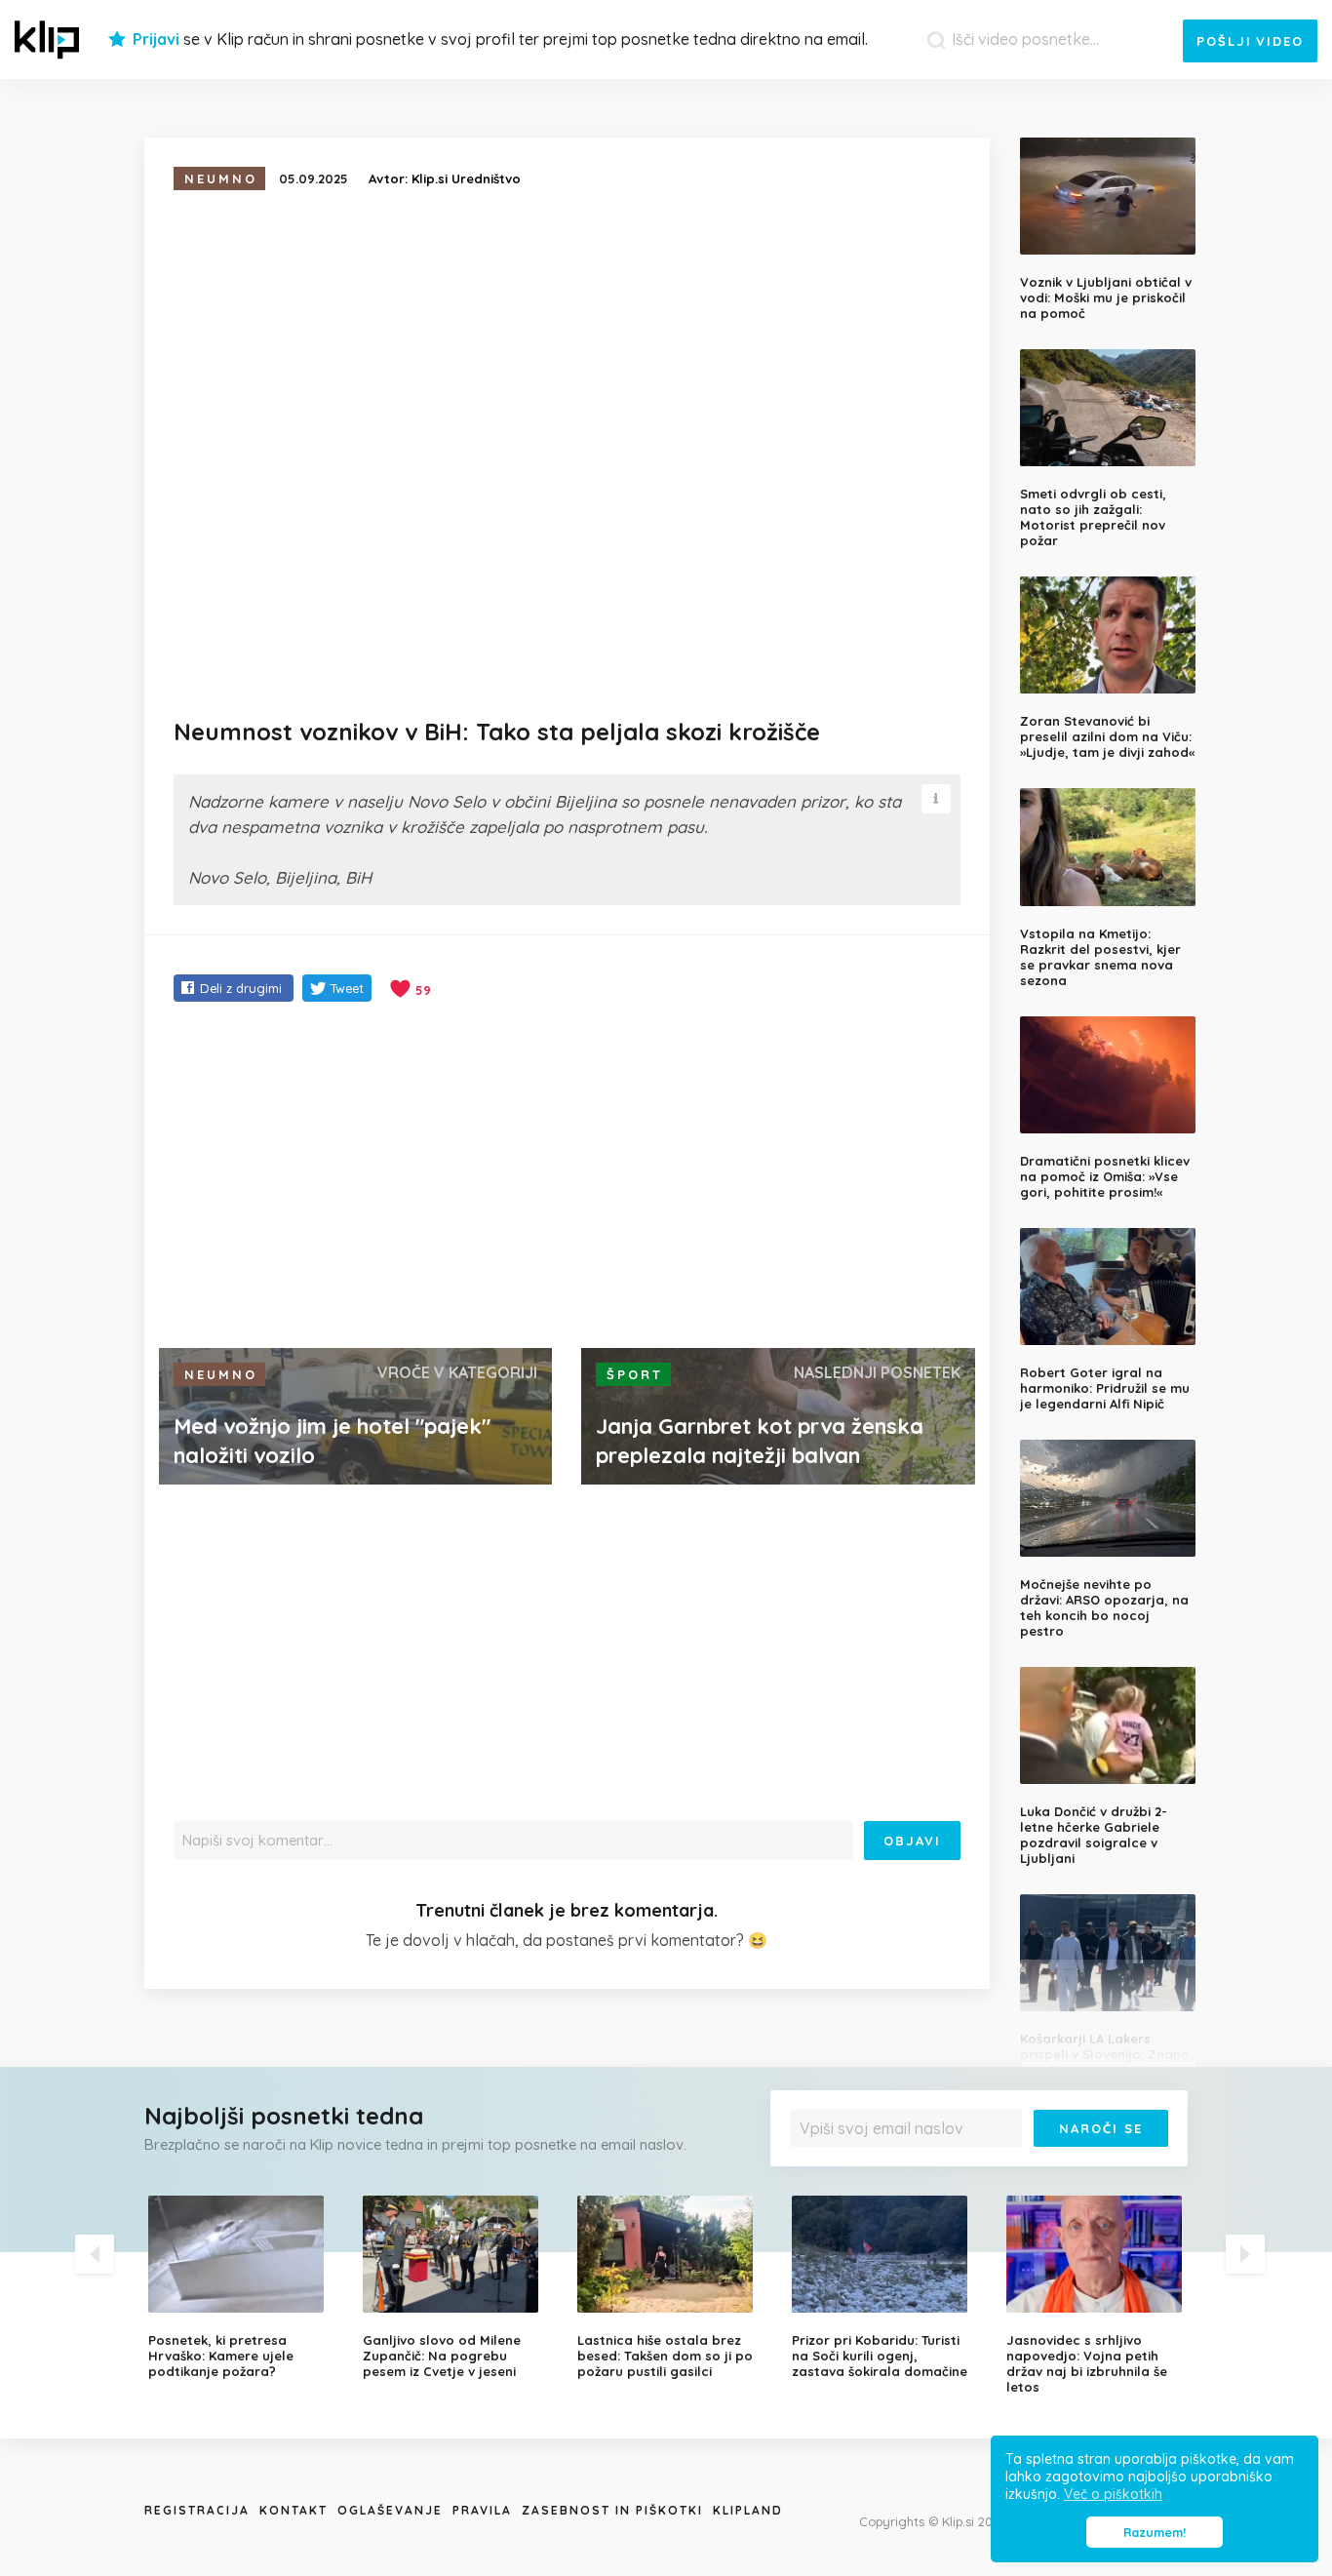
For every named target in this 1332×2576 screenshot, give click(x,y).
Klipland (748, 2510)
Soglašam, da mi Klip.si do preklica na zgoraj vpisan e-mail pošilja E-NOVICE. (984, 2168)
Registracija (197, 2510)
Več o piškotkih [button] (1113, 2494)
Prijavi (156, 39)
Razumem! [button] (1155, 2532)
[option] (241, 2287)
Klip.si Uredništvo (466, 178)
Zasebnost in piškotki (612, 2510)
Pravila (482, 2510)
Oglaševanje (390, 2510)
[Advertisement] (567, 1177)
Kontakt (294, 2510)
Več (813, 2175)
